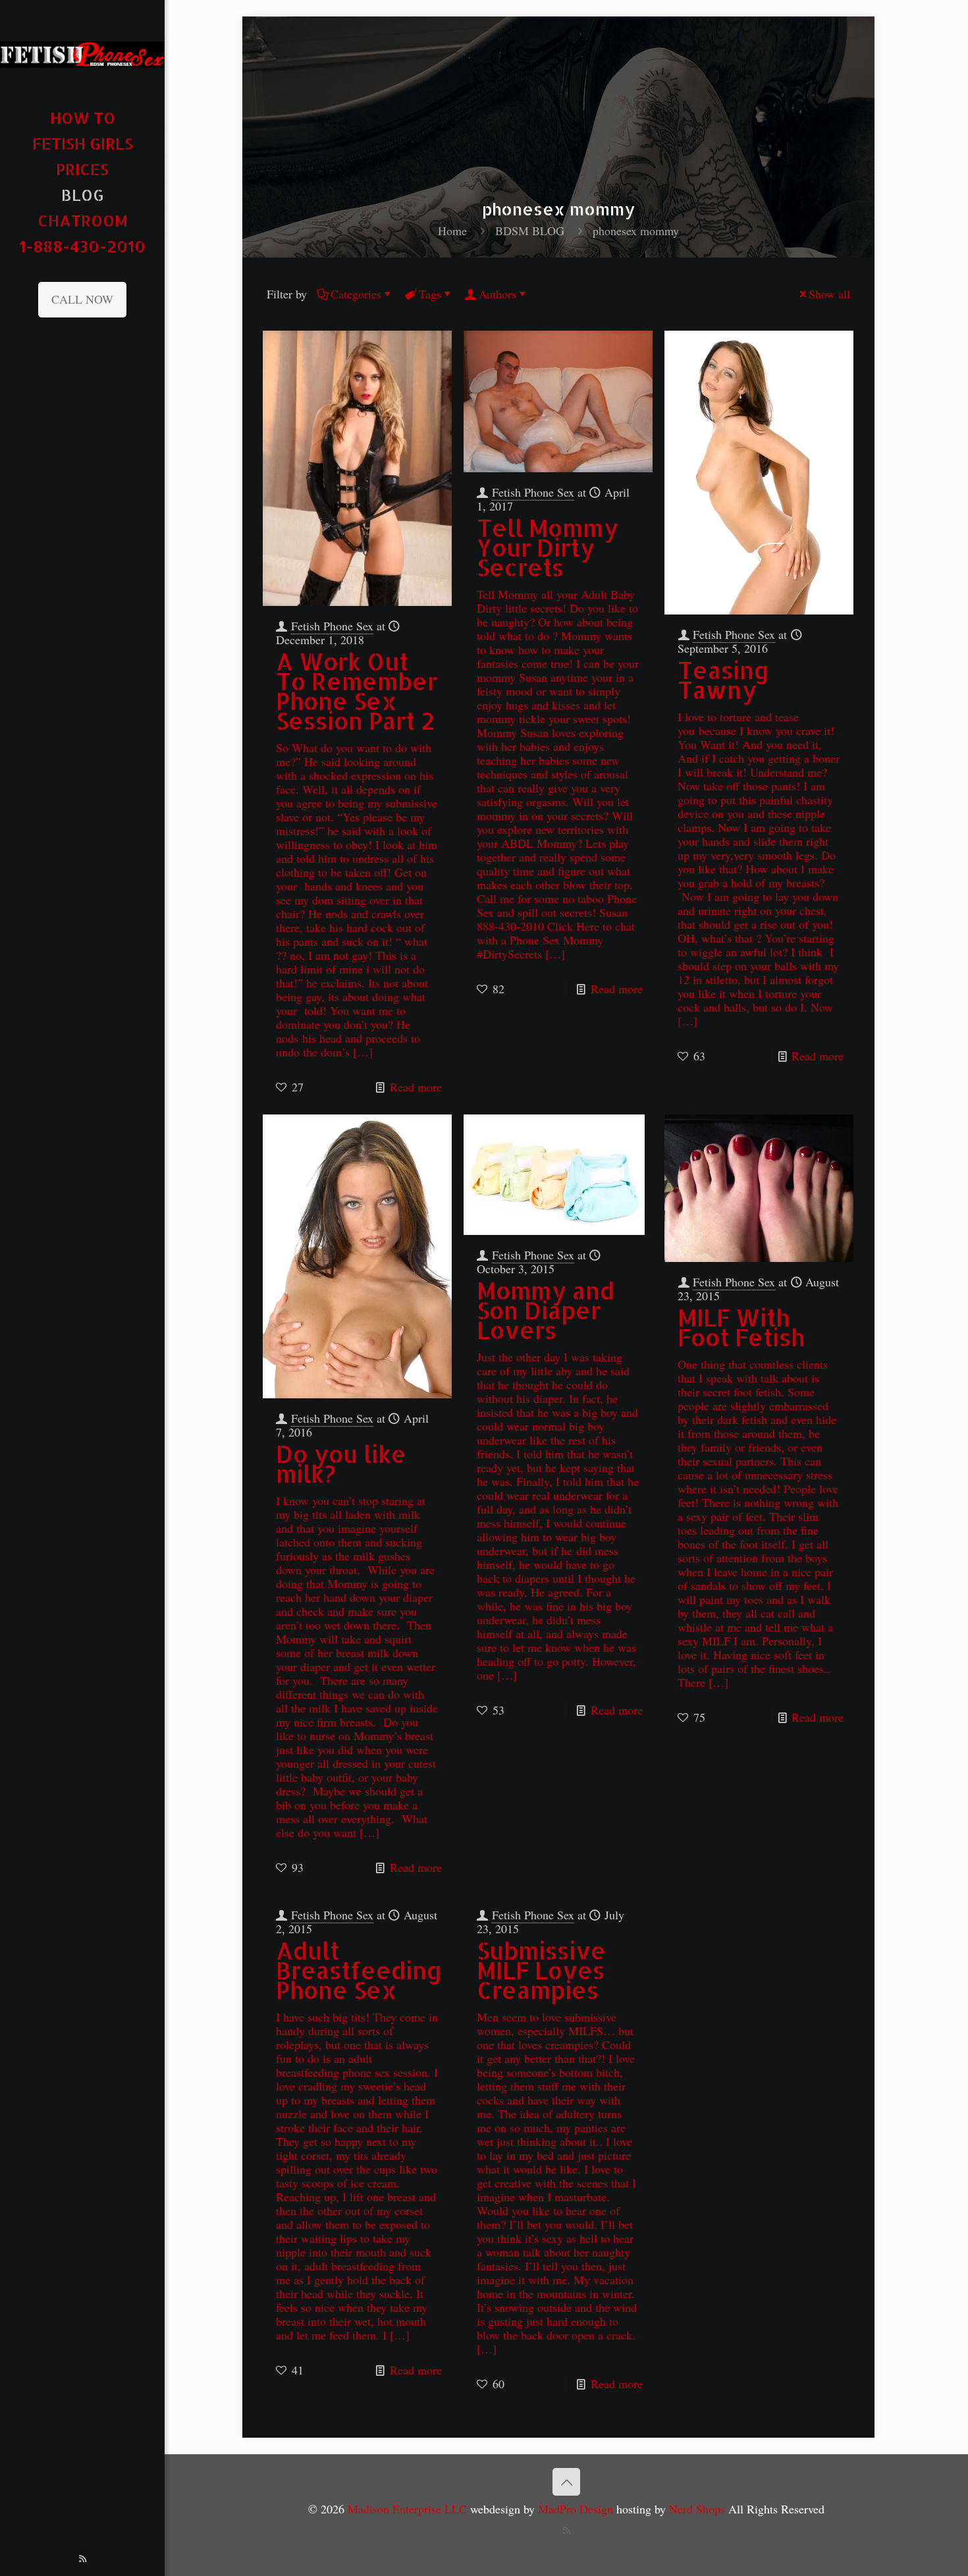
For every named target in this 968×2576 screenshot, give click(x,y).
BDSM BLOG (530, 231)
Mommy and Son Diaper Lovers (546, 1310)
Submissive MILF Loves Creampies (541, 1970)
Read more (416, 1087)
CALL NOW (82, 299)
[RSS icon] (83, 2558)
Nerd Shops (697, 2509)
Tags (430, 294)
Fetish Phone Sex (332, 626)
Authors (497, 294)
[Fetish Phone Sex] (82, 53)
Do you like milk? (341, 1464)
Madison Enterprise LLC (409, 2509)
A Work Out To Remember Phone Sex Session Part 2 (357, 691)
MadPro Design (577, 2509)
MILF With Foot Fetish (741, 1328)
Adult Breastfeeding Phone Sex (359, 1970)
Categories (356, 294)
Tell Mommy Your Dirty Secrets (548, 548)
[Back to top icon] (566, 2482)
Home (452, 231)
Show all (829, 294)
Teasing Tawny (723, 680)
